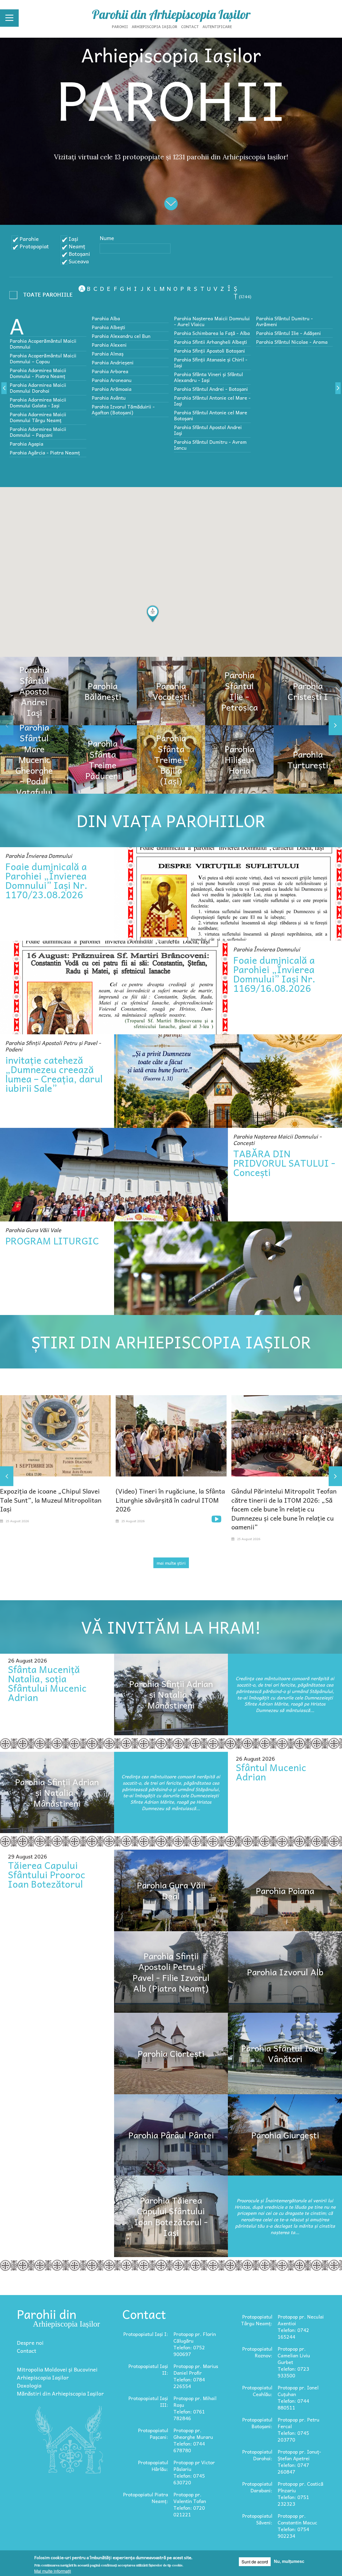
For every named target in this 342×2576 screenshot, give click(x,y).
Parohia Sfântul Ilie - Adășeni (288, 333)
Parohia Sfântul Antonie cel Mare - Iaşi (212, 401)
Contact (190, 26)
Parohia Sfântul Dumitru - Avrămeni (284, 321)
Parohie (29, 239)
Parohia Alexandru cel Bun (121, 336)
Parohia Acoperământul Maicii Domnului (43, 344)
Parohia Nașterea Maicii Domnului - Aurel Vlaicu (212, 321)
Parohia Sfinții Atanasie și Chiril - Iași (211, 362)
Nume (107, 238)
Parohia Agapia (26, 444)
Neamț (77, 246)
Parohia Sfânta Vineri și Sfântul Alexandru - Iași (208, 377)
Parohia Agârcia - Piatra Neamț (45, 452)
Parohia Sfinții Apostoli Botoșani (209, 351)
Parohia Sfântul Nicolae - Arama (292, 342)
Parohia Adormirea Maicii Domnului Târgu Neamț (38, 417)
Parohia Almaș (108, 354)
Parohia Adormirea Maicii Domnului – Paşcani (38, 432)
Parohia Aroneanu (112, 380)
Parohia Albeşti (108, 327)
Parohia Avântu (109, 398)
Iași (73, 239)
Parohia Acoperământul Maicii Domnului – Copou (43, 358)
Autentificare (217, 26)
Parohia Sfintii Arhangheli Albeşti (211, 342)
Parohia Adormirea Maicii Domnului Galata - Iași (38, 402)
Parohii (120, 26)
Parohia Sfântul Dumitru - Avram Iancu (210, 445)
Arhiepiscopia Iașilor (155, 26)
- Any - (43, 296)
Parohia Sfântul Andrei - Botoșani (211, 389)
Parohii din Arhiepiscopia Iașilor (171, 14)
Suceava (79, 261)
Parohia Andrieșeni (113, 362)
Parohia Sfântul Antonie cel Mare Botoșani (211, 415)
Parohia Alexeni (109, 345)
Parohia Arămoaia (112, 389)
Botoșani (79, 254)
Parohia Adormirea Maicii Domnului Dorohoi (38, 388)
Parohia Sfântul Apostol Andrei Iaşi (208, 430)
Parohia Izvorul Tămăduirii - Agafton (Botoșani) (123, 409)
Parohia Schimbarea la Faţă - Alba (212, 333)
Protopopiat (34, 246)
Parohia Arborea (110, 371)
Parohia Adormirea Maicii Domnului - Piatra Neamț (38, 373)
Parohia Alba (106, 318)
